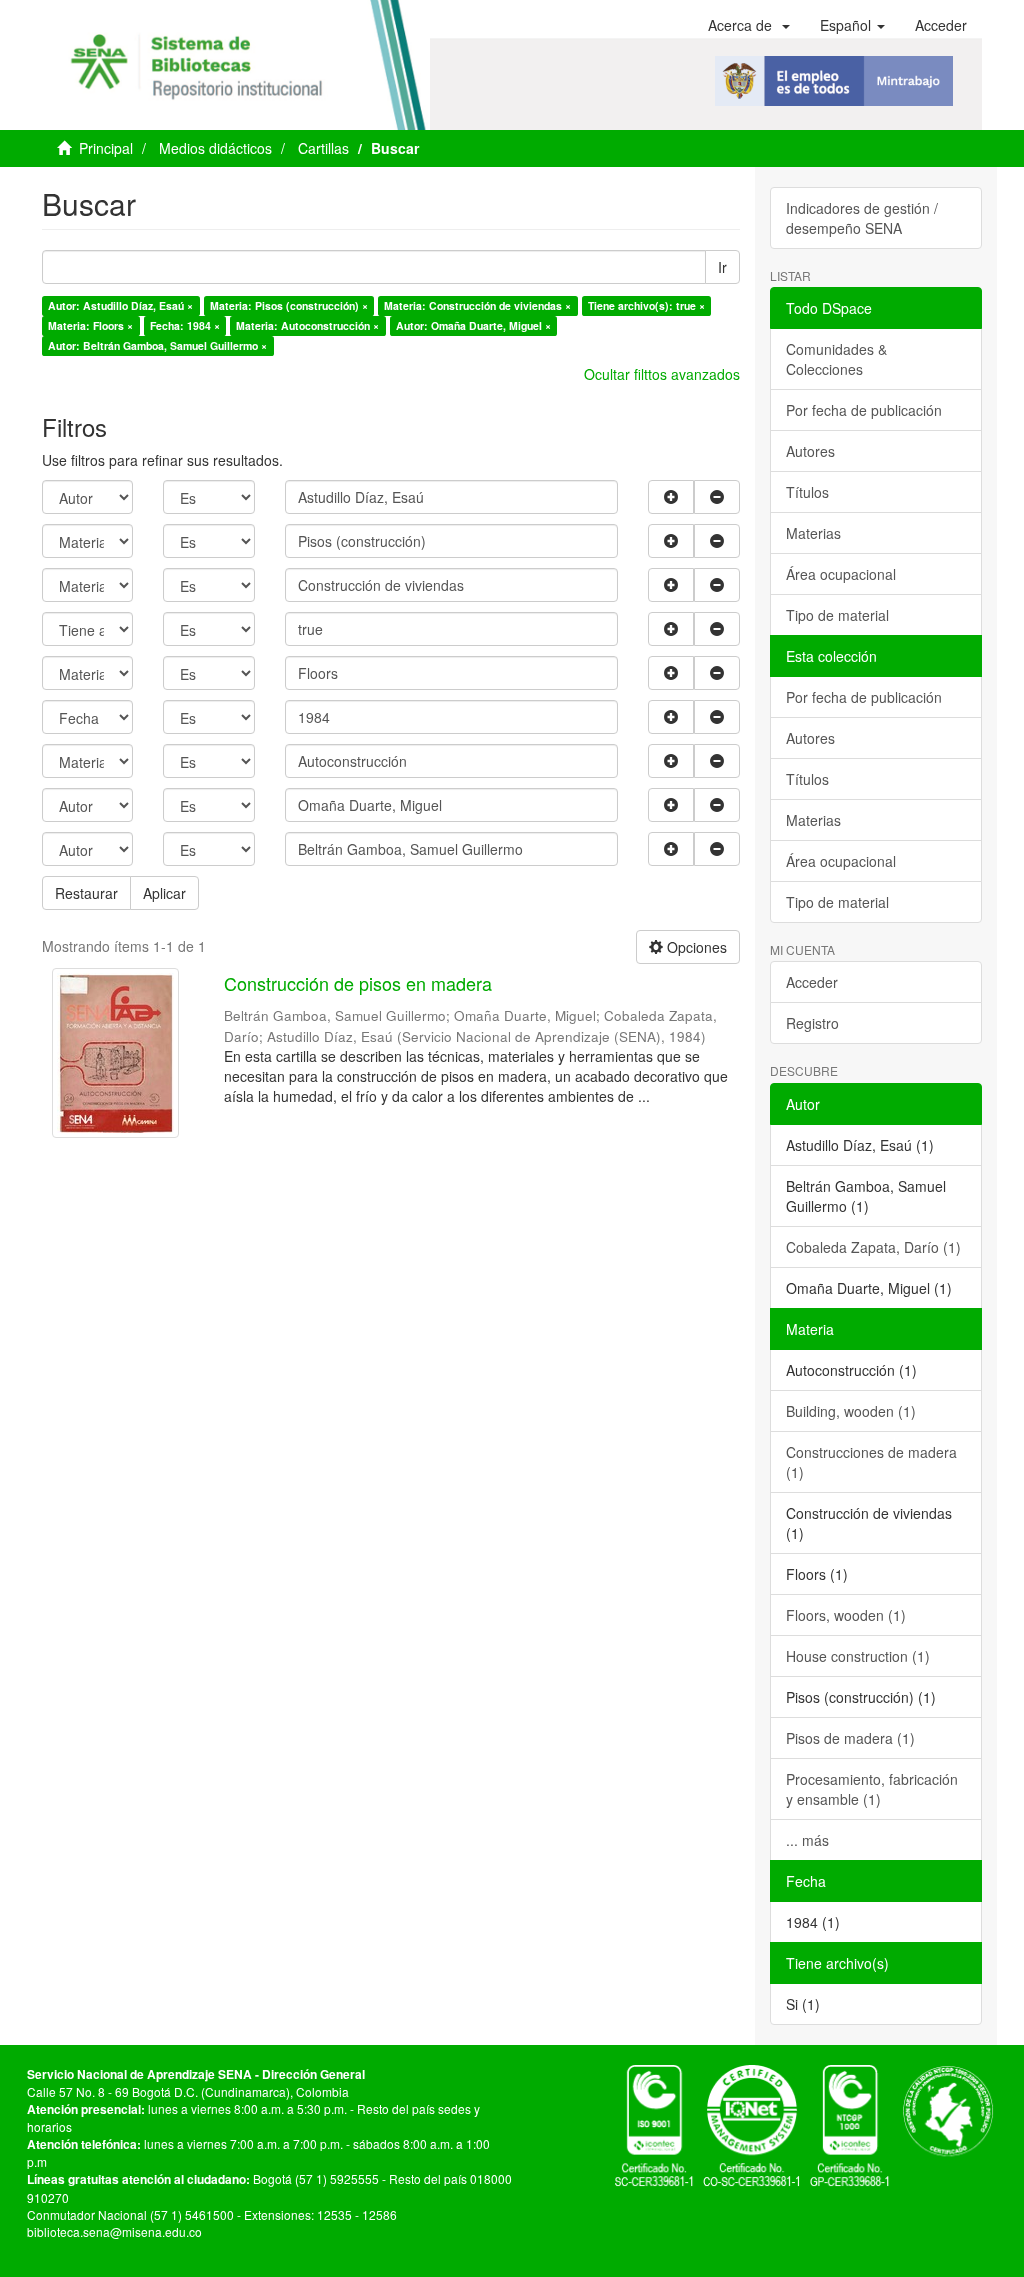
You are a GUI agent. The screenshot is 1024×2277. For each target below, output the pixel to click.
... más (807, 1840)
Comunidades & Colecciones (836, 359)
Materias (813, 533)
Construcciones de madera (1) (871, 1462)
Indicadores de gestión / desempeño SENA (862, 218)
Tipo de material (837, 615)
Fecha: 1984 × (185, 325)
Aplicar (164, 893)
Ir (722, 267)
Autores (810, 451)
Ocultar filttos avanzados (662, 374)
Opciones (695, 947)
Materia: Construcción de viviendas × (477, 305)
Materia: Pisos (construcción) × (289, 305)
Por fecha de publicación (864, 410)
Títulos (807, 492)
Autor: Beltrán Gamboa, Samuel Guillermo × (157, 345)
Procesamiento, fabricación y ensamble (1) (872, 1789)
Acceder (812, 982)
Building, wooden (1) (851, 1411)
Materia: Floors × (90, 325)
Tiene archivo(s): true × (646, 305)
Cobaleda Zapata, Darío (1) (873, 1247)
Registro (812, 1023)
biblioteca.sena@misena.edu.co (114, 2231)
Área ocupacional (841, 574)
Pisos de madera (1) (850, 1738)
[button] (749, 25)
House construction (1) (858, 1656)
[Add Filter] (671, 497)
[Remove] (717, 497)
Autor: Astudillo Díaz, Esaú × (120, 305)
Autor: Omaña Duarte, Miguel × (473, 325)
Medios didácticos (215, 148)
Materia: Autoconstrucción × (307, 325)
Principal (106, 148)
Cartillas (323, 148)
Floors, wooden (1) (846, 1615)
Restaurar (86, 893)
